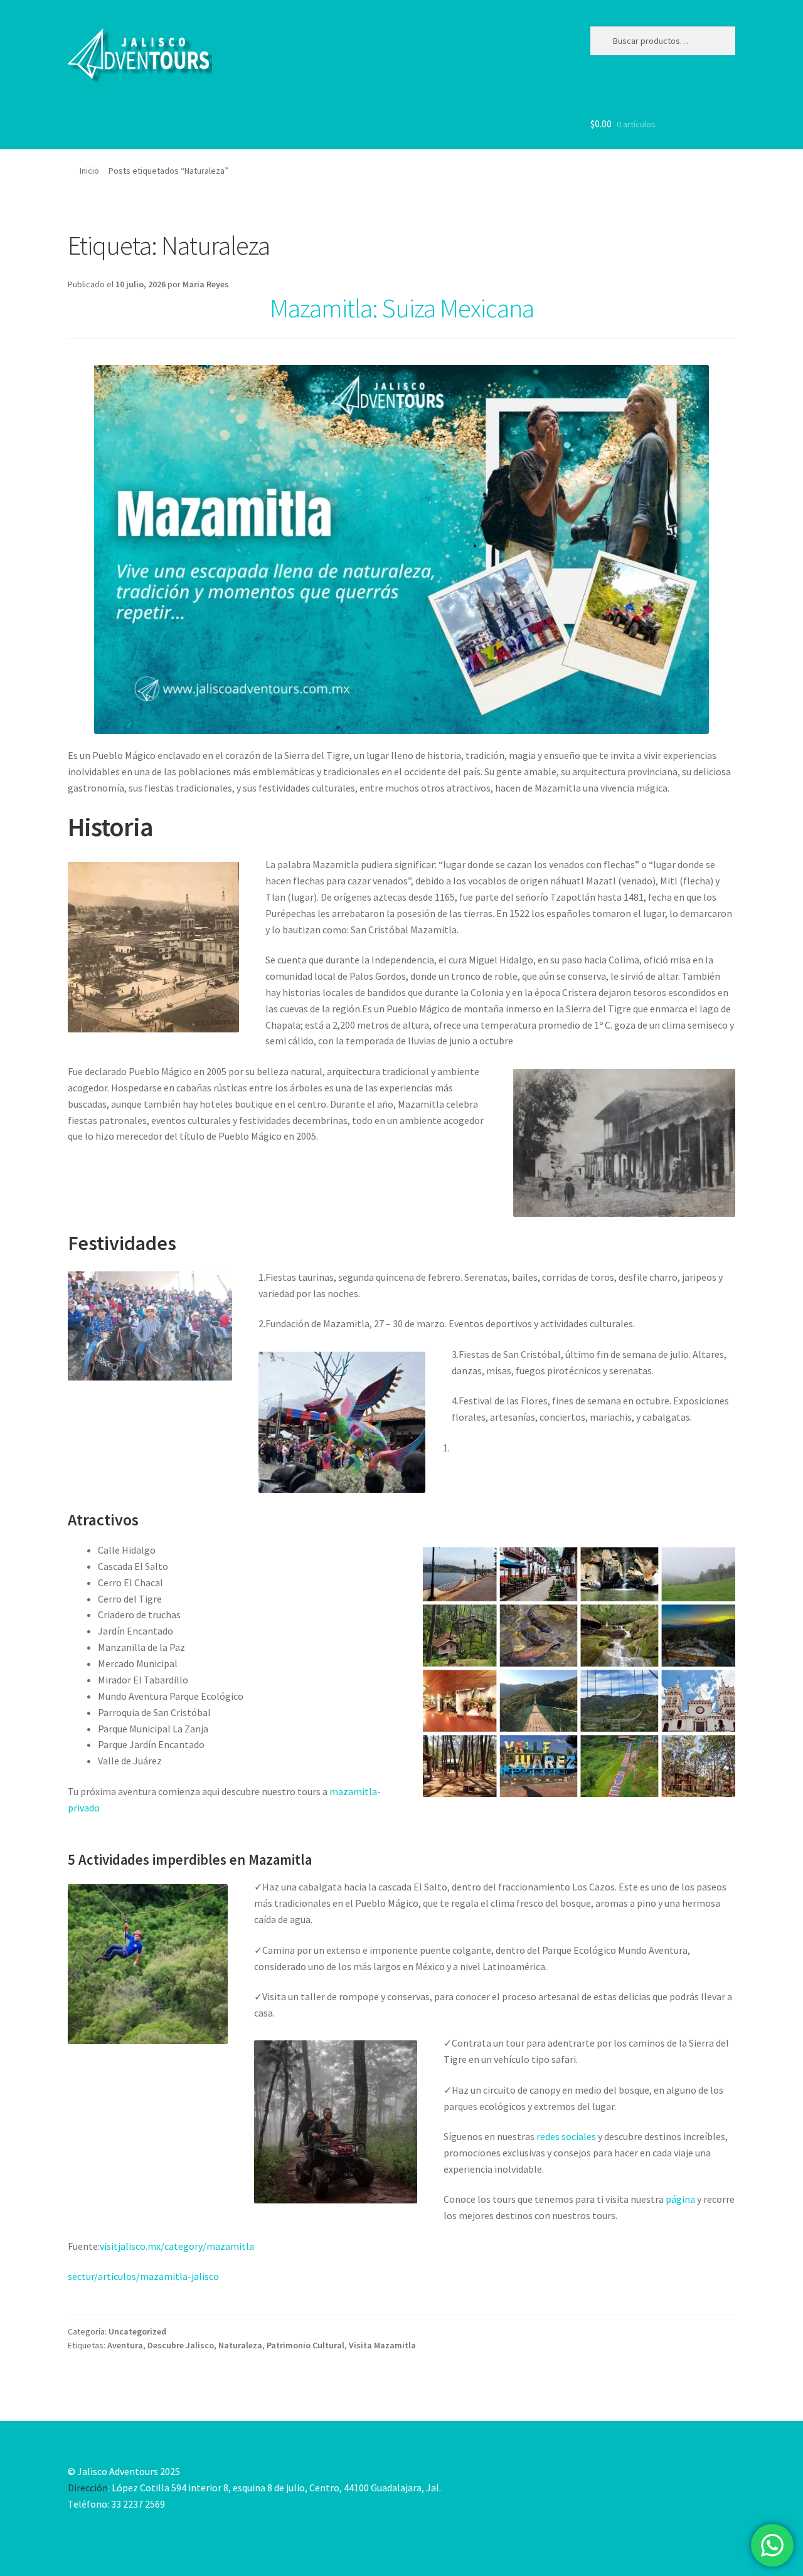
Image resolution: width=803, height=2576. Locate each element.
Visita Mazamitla (382, 2345)
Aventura (125, 2345)
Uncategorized (137, 2331)
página (679, 2199)
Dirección (88, 2488)
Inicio (89, 171)
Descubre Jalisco (181, 2345)
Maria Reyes (206, 284)
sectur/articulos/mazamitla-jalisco (143, 2276)
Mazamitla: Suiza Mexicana (402, 308)
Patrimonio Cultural (306, 2345)
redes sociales (567, 2136)
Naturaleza (240, 2345)
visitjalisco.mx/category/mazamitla (177, 2246)
